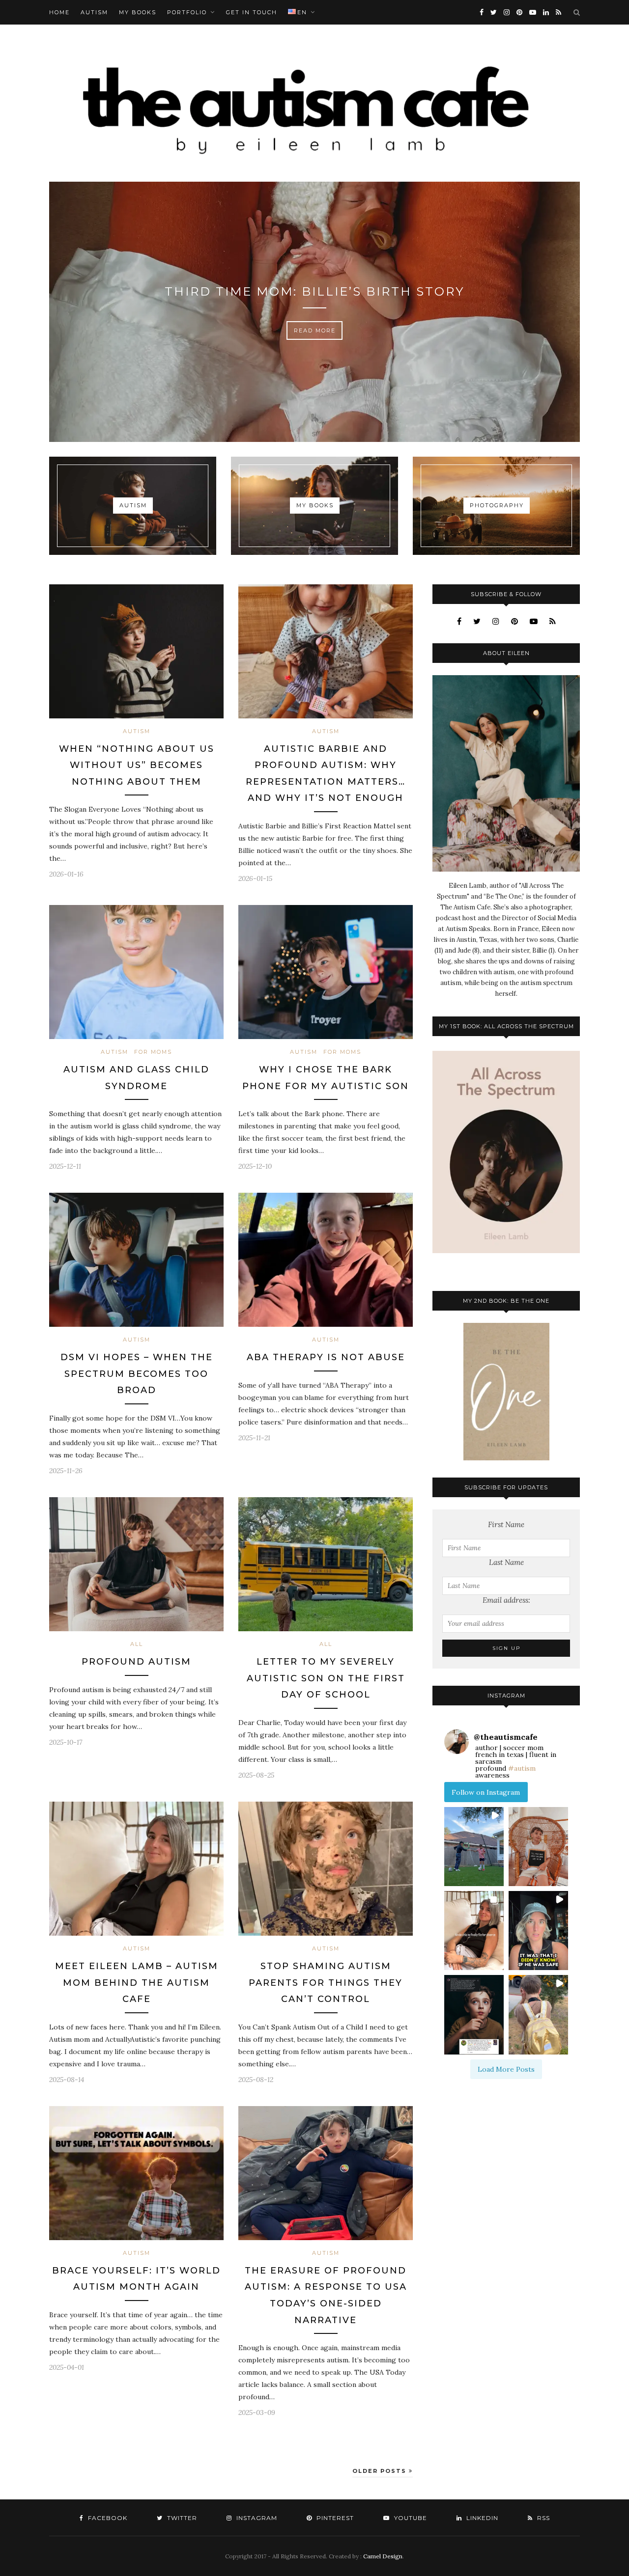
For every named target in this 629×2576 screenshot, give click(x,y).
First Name (506, 1524)
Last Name (506, 1562)
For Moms (153, 1052)
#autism (522, 1768)
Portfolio (187, 12)
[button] (474, 1847)
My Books (138, 12)
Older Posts (381, 2471)
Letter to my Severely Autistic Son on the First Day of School (326, 1678)
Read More (315, 330)
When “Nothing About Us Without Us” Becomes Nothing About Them (137, 765)
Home (59, 12)
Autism (94, 12)
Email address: (506, 1600)
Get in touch (252, 12)
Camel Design (383, 2556)
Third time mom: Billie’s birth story (314, 291)
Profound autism (136, 1662)
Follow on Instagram (486, 1792)
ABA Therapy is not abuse (326, 1357)
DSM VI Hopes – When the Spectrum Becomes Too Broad (137, 1374)
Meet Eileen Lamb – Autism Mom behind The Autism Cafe (137, 1983)
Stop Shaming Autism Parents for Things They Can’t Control (326, 1983)
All (137, 1644)
